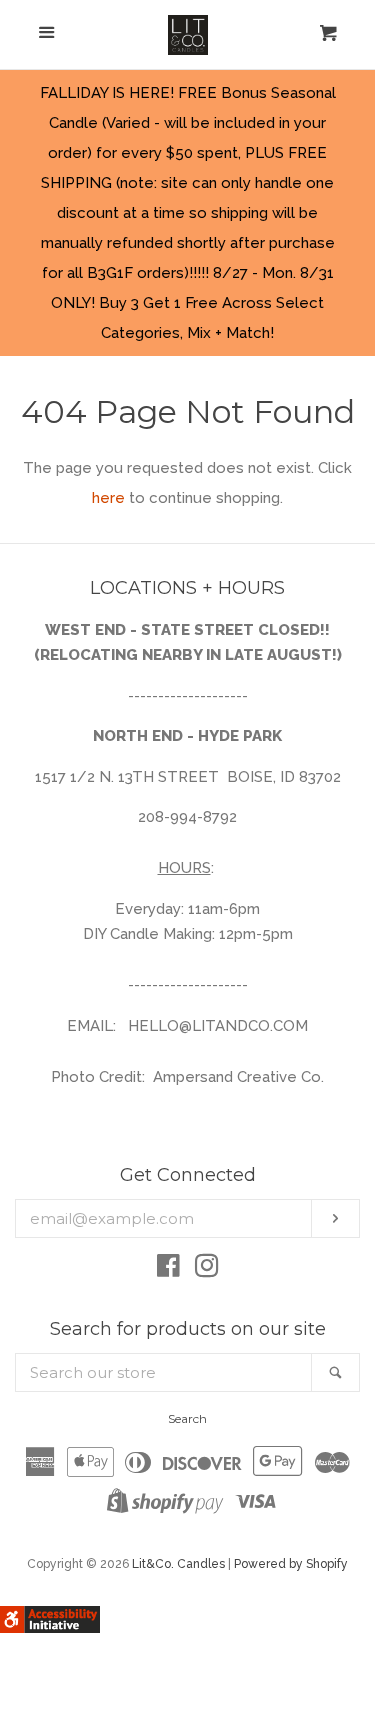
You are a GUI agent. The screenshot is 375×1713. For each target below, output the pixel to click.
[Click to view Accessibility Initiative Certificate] (50, 1628)
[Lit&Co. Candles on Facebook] (168, 1270)
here (108, 498)
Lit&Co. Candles (178, 1564)
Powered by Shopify (291, 1564)
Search (187, 1418)
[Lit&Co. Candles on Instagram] (207, 1270)
